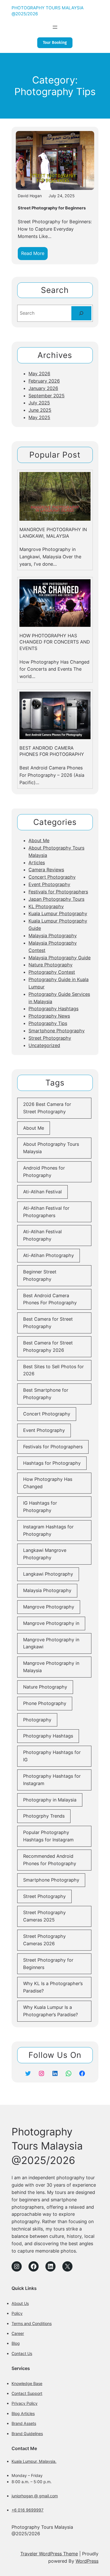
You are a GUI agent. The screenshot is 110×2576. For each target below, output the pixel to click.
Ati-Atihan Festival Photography (42, 1235)
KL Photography (46, 906)
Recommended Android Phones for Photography (50, 1860)
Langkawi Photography (48, 1574)
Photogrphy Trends (44, 1816)
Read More (34, 255)
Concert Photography (52, 877)
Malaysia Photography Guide (60, 958)
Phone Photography (45, 1703)
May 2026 (39, 374)
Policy (17, 2313)
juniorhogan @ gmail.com (35, 2496)
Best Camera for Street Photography (48, 1323)
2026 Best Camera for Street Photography (47, 1108)
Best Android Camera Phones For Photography (52, 751)
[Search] (81, 313)
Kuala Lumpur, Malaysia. (34, 2461)
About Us (20, 2303)
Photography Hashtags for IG (52, 1756)
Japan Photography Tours (56, 899)
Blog (16, 2343)
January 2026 (43, 388)
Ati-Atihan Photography (49, 1255)
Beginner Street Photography (40, 1275)
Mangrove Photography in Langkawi (51, 1643)
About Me (39, 840)
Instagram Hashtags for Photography (48, 1530)
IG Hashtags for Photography (40, 1507)
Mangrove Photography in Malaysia (51, 1667)
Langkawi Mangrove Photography (45, 1554)
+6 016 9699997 (27, 2510)
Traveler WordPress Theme (49, 2554)
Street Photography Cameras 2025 (44, 1916)
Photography (37, 1720)
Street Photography (50, 1038)
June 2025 (40, 410)
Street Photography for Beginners (52, 208)
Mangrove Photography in (51, 1623)
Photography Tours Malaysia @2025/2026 (47, 2146)
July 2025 (39, 403)
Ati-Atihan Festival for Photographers (46, 1212)
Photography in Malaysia (50, 1800)
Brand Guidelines (27, 2434)
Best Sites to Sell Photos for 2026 (53, 1370)
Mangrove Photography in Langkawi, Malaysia (53, 533)
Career (18, 2333)
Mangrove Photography (49, 1607)
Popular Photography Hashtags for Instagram (48, 1836)
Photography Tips (48, 1023)
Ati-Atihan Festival (42, 1192)
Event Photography (49, 884)
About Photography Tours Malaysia (51, 1148)
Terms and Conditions (32, 2323)
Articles (37, 863)
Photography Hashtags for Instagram (52, 1780)
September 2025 (47, 396)
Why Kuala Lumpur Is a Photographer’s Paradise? (50, 2011)
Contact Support (27, 2393)
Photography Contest (52, 972)
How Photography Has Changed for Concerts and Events (55, 642)
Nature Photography (50, 965)
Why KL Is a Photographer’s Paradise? (53, 1987)
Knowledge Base (27, 2383)
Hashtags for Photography (52, 1463)
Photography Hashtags (53, 1009)
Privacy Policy (25, 2403)
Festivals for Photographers (58, 892)
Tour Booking (55, 43)
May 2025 (39, 417)
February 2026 (44, 381)
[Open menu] (55, 27)
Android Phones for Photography (44, 1172)
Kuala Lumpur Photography (58, 913)
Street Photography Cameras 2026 (44, 1940)
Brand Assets (24, 2423)
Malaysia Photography (53, 936)
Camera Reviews (46, 870)
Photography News (49, 1016)
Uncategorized (44, 1045)
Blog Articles (23, 2413)
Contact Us (22, 2353)
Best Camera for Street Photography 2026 (48, 1346)
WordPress (87, 2561)
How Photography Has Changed (48, 1483)
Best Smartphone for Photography (46, 1394)
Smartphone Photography (57, 1031)
